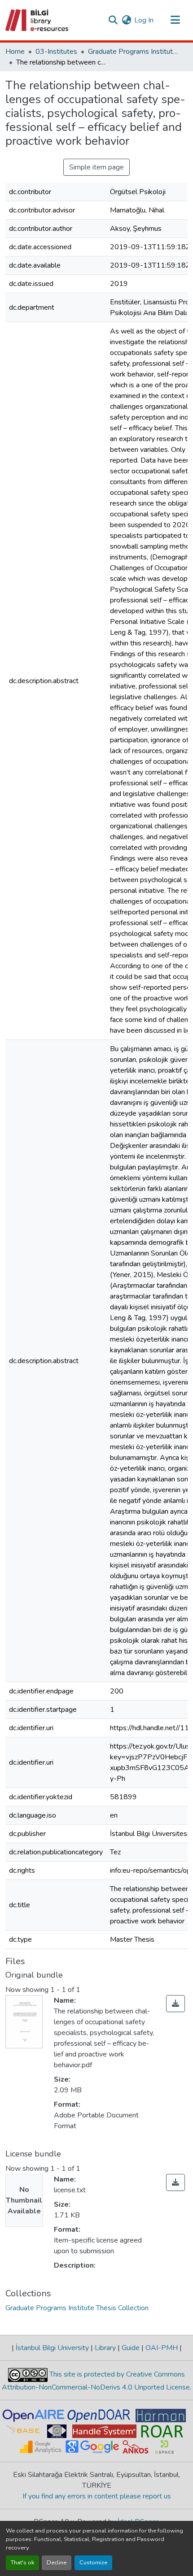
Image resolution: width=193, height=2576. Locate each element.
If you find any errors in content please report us (97, 2496)
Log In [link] (144, 20)
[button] (37, 20)
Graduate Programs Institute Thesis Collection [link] (133, 52)
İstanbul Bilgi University (52, 2348)
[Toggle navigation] (175, 20)
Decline (57, 2563)
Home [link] (15, 52)
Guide (131, 2348)
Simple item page (96, 167)
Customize (93, 2563)
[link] (175, 2004)
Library (105, 2348)
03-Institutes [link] (56, 52)
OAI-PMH (162, 2348)
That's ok (22, 2563)
